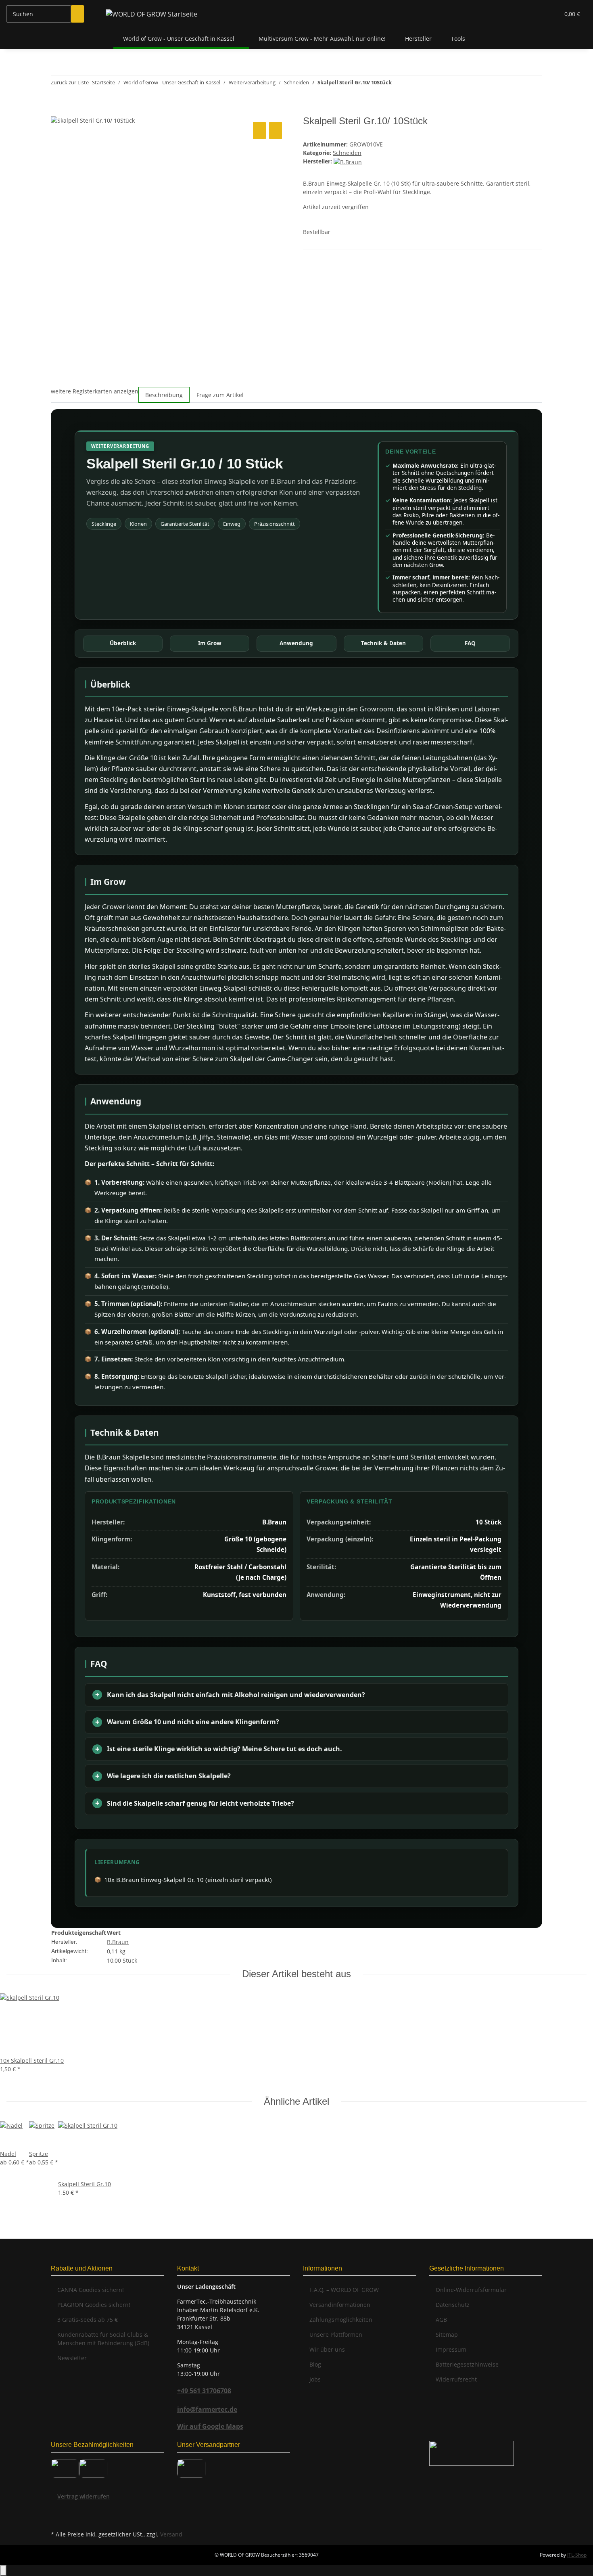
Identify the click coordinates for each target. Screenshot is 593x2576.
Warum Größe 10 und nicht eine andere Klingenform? (193, 1722)
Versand (171, 2534)
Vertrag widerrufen (84, 2496)
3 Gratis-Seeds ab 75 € (88, 2320)
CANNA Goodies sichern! (91, 2290)
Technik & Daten (383, 643)
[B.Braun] (348, 161)
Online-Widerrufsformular (471, 2290)
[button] (537, 14)
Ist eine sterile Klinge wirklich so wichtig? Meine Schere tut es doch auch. (224, 1749)
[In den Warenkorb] (57, 111)
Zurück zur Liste (70, 82)
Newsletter (72, 2358)
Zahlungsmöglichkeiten (341, 2320)
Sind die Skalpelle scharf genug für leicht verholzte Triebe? (200, 1803)
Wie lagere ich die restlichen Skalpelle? (169, 1776)
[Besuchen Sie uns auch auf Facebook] (57, 2510)
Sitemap (447, 2334)
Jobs (315, 2379)
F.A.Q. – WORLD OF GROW (344, 2290)
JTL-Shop (577, 2555)
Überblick (123, 643)
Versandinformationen (340, 2305)
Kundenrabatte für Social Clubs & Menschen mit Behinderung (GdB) (103, 2339)
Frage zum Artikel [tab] (220, 395)
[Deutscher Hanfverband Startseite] (472, 2453)
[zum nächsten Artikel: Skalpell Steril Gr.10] (398, 84)
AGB (441, 2320)
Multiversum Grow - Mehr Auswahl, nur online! (322, 39)
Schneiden (347, 153)
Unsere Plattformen (336, 2334)
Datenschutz (453, 2305)
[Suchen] (77, 14)
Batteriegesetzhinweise (467, 2364)
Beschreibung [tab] (164, 395)
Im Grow (210, 643)
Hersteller (418, 39)
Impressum (451, 2349)
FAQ (470, 643)
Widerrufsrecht (456, 2379)
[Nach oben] (3, 2571)
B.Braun (118, 1942)
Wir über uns (327, 2349)
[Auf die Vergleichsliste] (259, 131)
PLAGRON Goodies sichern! (94, 2305)
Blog (315, 2364)
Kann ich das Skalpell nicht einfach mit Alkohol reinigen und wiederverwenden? (236, 1695)
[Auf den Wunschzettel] (276, 131)
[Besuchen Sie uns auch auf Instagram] (57, 2519)
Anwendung (296, 643)
